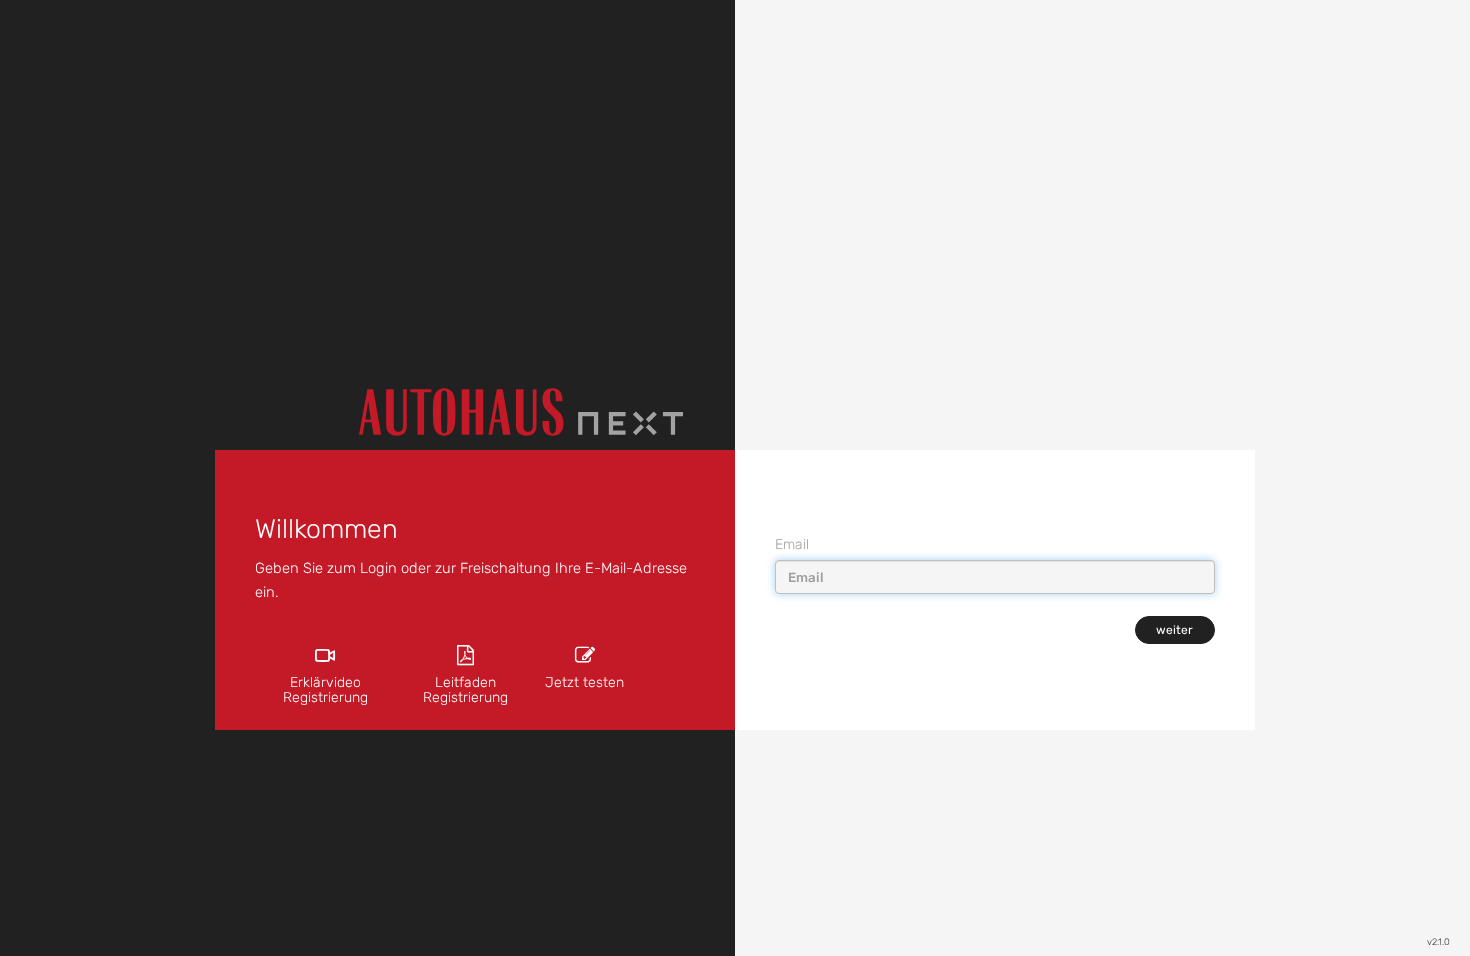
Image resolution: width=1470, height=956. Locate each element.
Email (792, 544)
